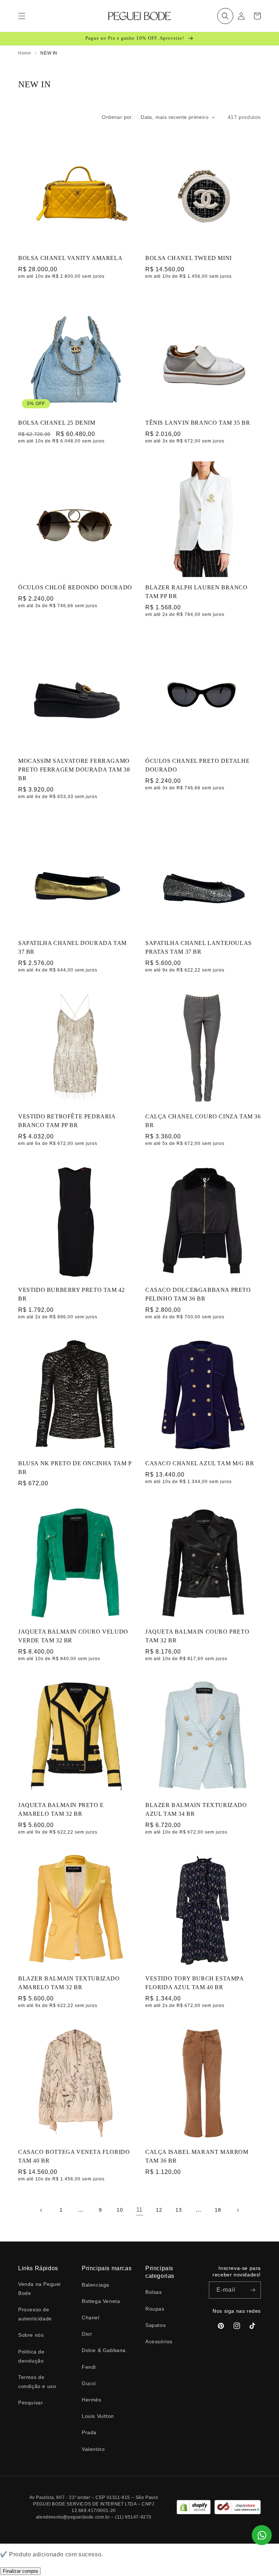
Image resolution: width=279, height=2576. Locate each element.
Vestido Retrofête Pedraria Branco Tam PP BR (67, 1121)
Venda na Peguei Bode (39, 2289)
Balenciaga (96, 2285)
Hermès (92, 2400)
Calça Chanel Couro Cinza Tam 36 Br (203, 1121)
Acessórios (159, 2341)
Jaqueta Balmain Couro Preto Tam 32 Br (197, 1636)
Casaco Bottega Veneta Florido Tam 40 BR (74, 2156)
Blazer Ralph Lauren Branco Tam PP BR (197, 592)
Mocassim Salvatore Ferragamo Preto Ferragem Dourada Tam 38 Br (74, 770)
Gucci (89, 2383)
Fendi (89, 2367)
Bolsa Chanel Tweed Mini (189, 258)
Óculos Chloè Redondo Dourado (75, 587)
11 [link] (139, 2210)
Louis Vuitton (98, 2416)
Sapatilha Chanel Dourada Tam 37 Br (72, 947)
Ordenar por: (118, 117)
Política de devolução (31, 2356)
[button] (225, 16)
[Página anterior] (41, 2210)
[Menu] (22, 16)
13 (179, 2210)
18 (218, 2210)
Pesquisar (31, 2403)
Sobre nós (31, 2335)
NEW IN (49, 53)
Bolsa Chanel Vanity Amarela (70, 258)
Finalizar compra (20, 2571)
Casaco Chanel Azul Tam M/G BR (200, 1463)
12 (159, 2210)
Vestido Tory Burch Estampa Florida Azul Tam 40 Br (195, 1983)
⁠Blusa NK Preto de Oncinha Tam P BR (75, 1468)
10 (120, 2210)
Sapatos (155, 2325)
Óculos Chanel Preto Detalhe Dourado (197, 765)
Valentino (93, 2449)
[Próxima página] (238, 2210)
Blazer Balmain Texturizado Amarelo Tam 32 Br (69, 1983)
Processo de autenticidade (35, 2314)
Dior (87, 2334)
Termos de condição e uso (37, 2382)
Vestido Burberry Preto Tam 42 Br (71, 1294)
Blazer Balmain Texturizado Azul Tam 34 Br (196, 1809)
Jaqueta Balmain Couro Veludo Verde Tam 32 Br (73, 1636)
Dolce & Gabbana (104, 2350)
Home (25, 53)
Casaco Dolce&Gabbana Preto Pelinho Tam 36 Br (198, 1294)
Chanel (91, 2317)
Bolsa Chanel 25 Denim (57, 423)
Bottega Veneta (101, 2301)
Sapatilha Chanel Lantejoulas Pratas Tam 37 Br (199, 947)
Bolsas (154, 2292)
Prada (89, 2432)
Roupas (155, 2309)
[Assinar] (252, 2290)
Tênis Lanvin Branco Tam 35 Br (198, 423)
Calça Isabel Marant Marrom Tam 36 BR (197, 2156)
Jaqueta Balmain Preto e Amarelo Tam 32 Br (61, 1809)
